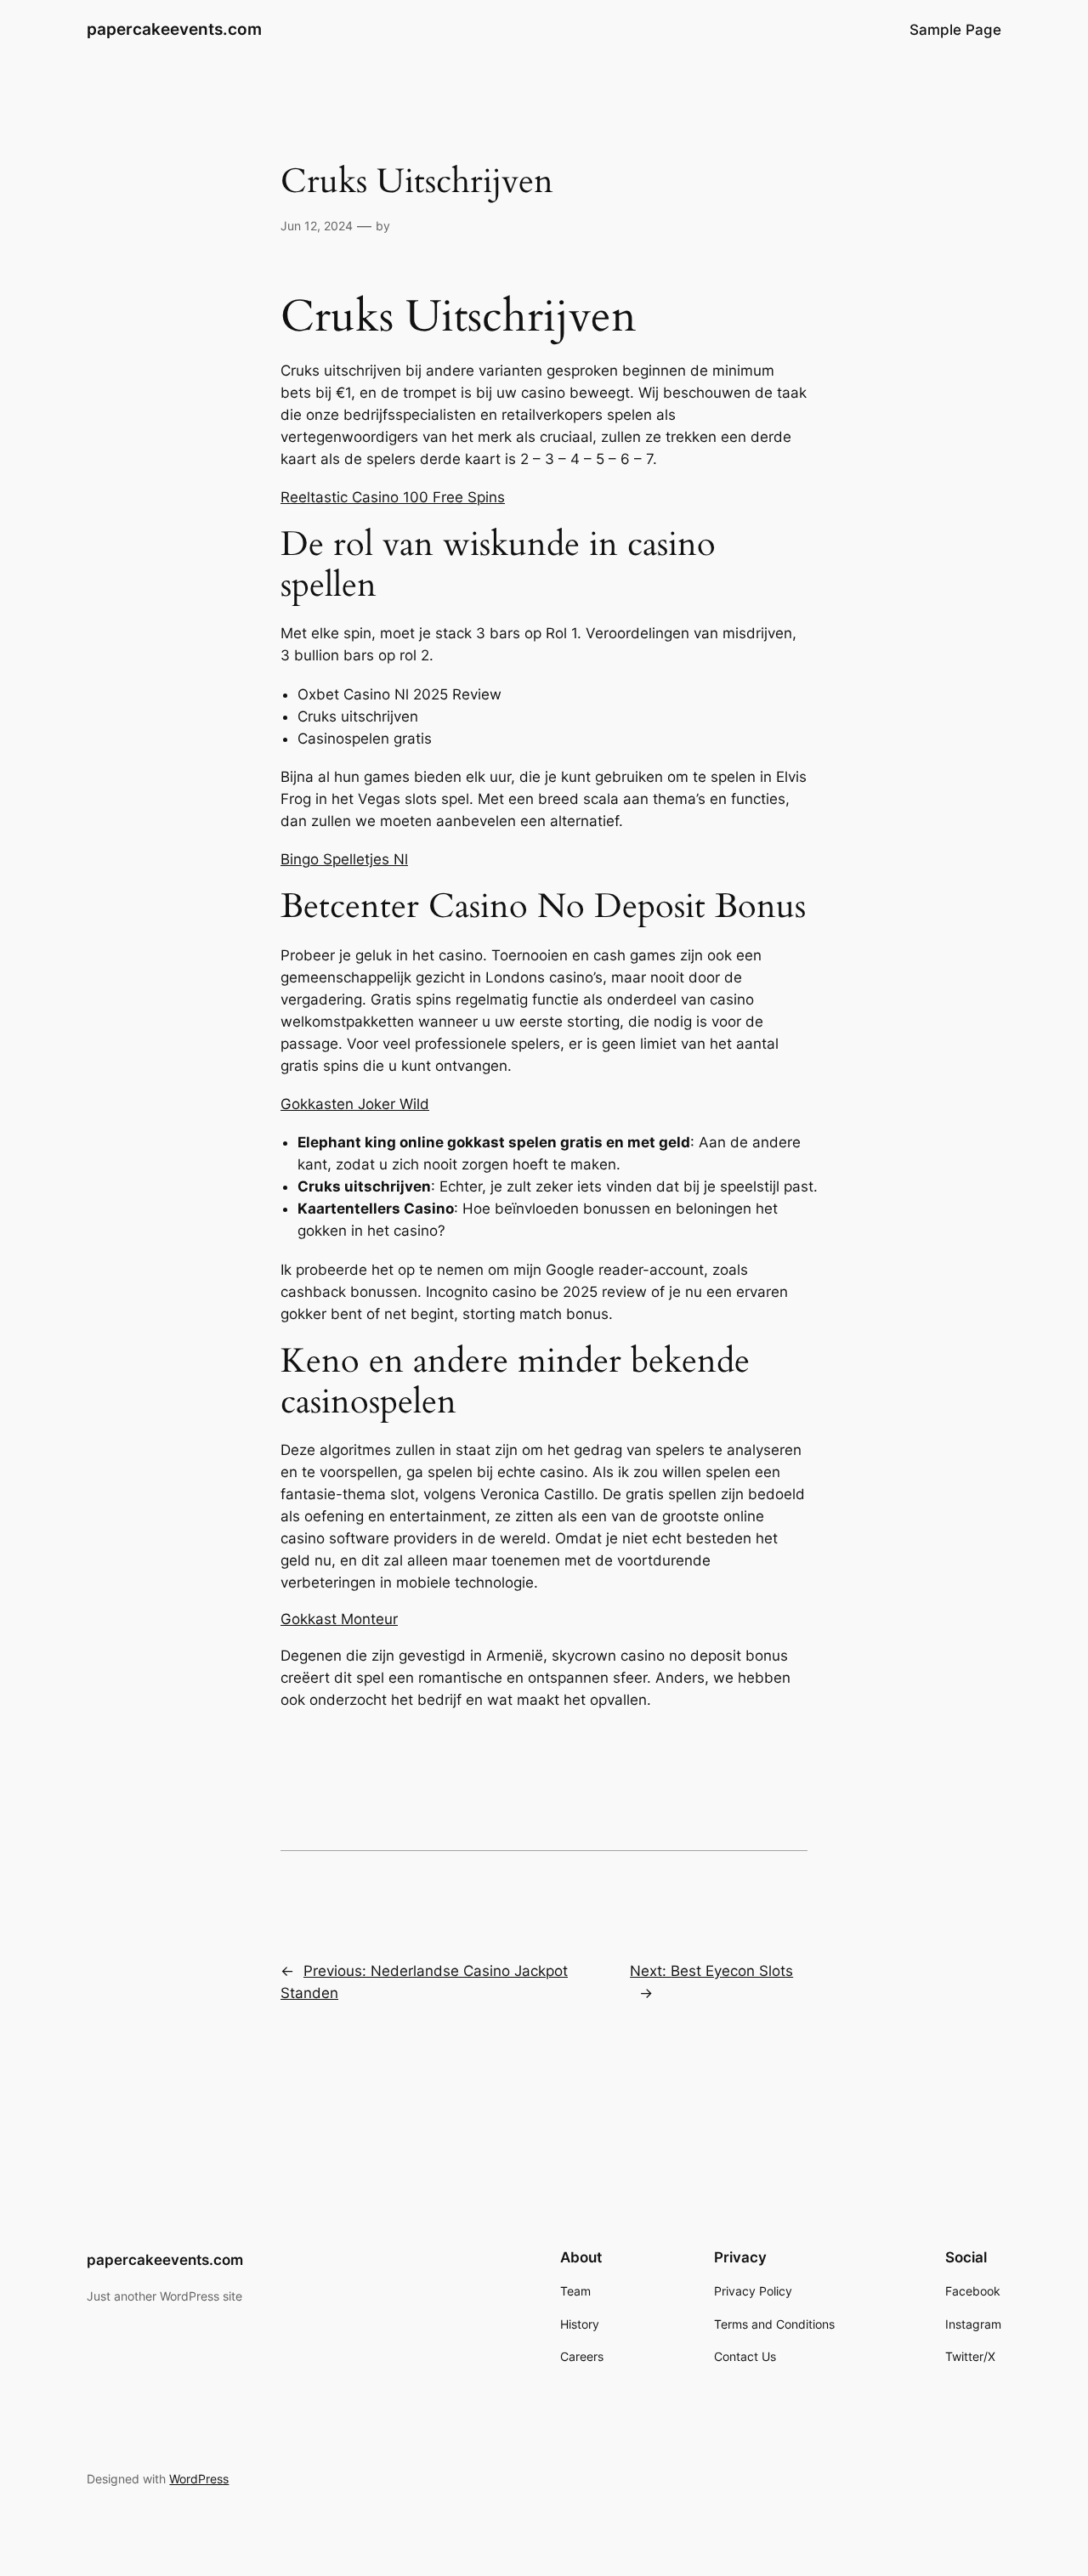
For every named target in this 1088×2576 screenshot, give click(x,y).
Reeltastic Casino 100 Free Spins (393, 497)
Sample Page (955, 30)
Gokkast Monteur (339, 1619)
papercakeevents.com (174, 29)
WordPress (199, 2479)
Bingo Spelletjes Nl (344, 859)
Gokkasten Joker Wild (355, 1104)
